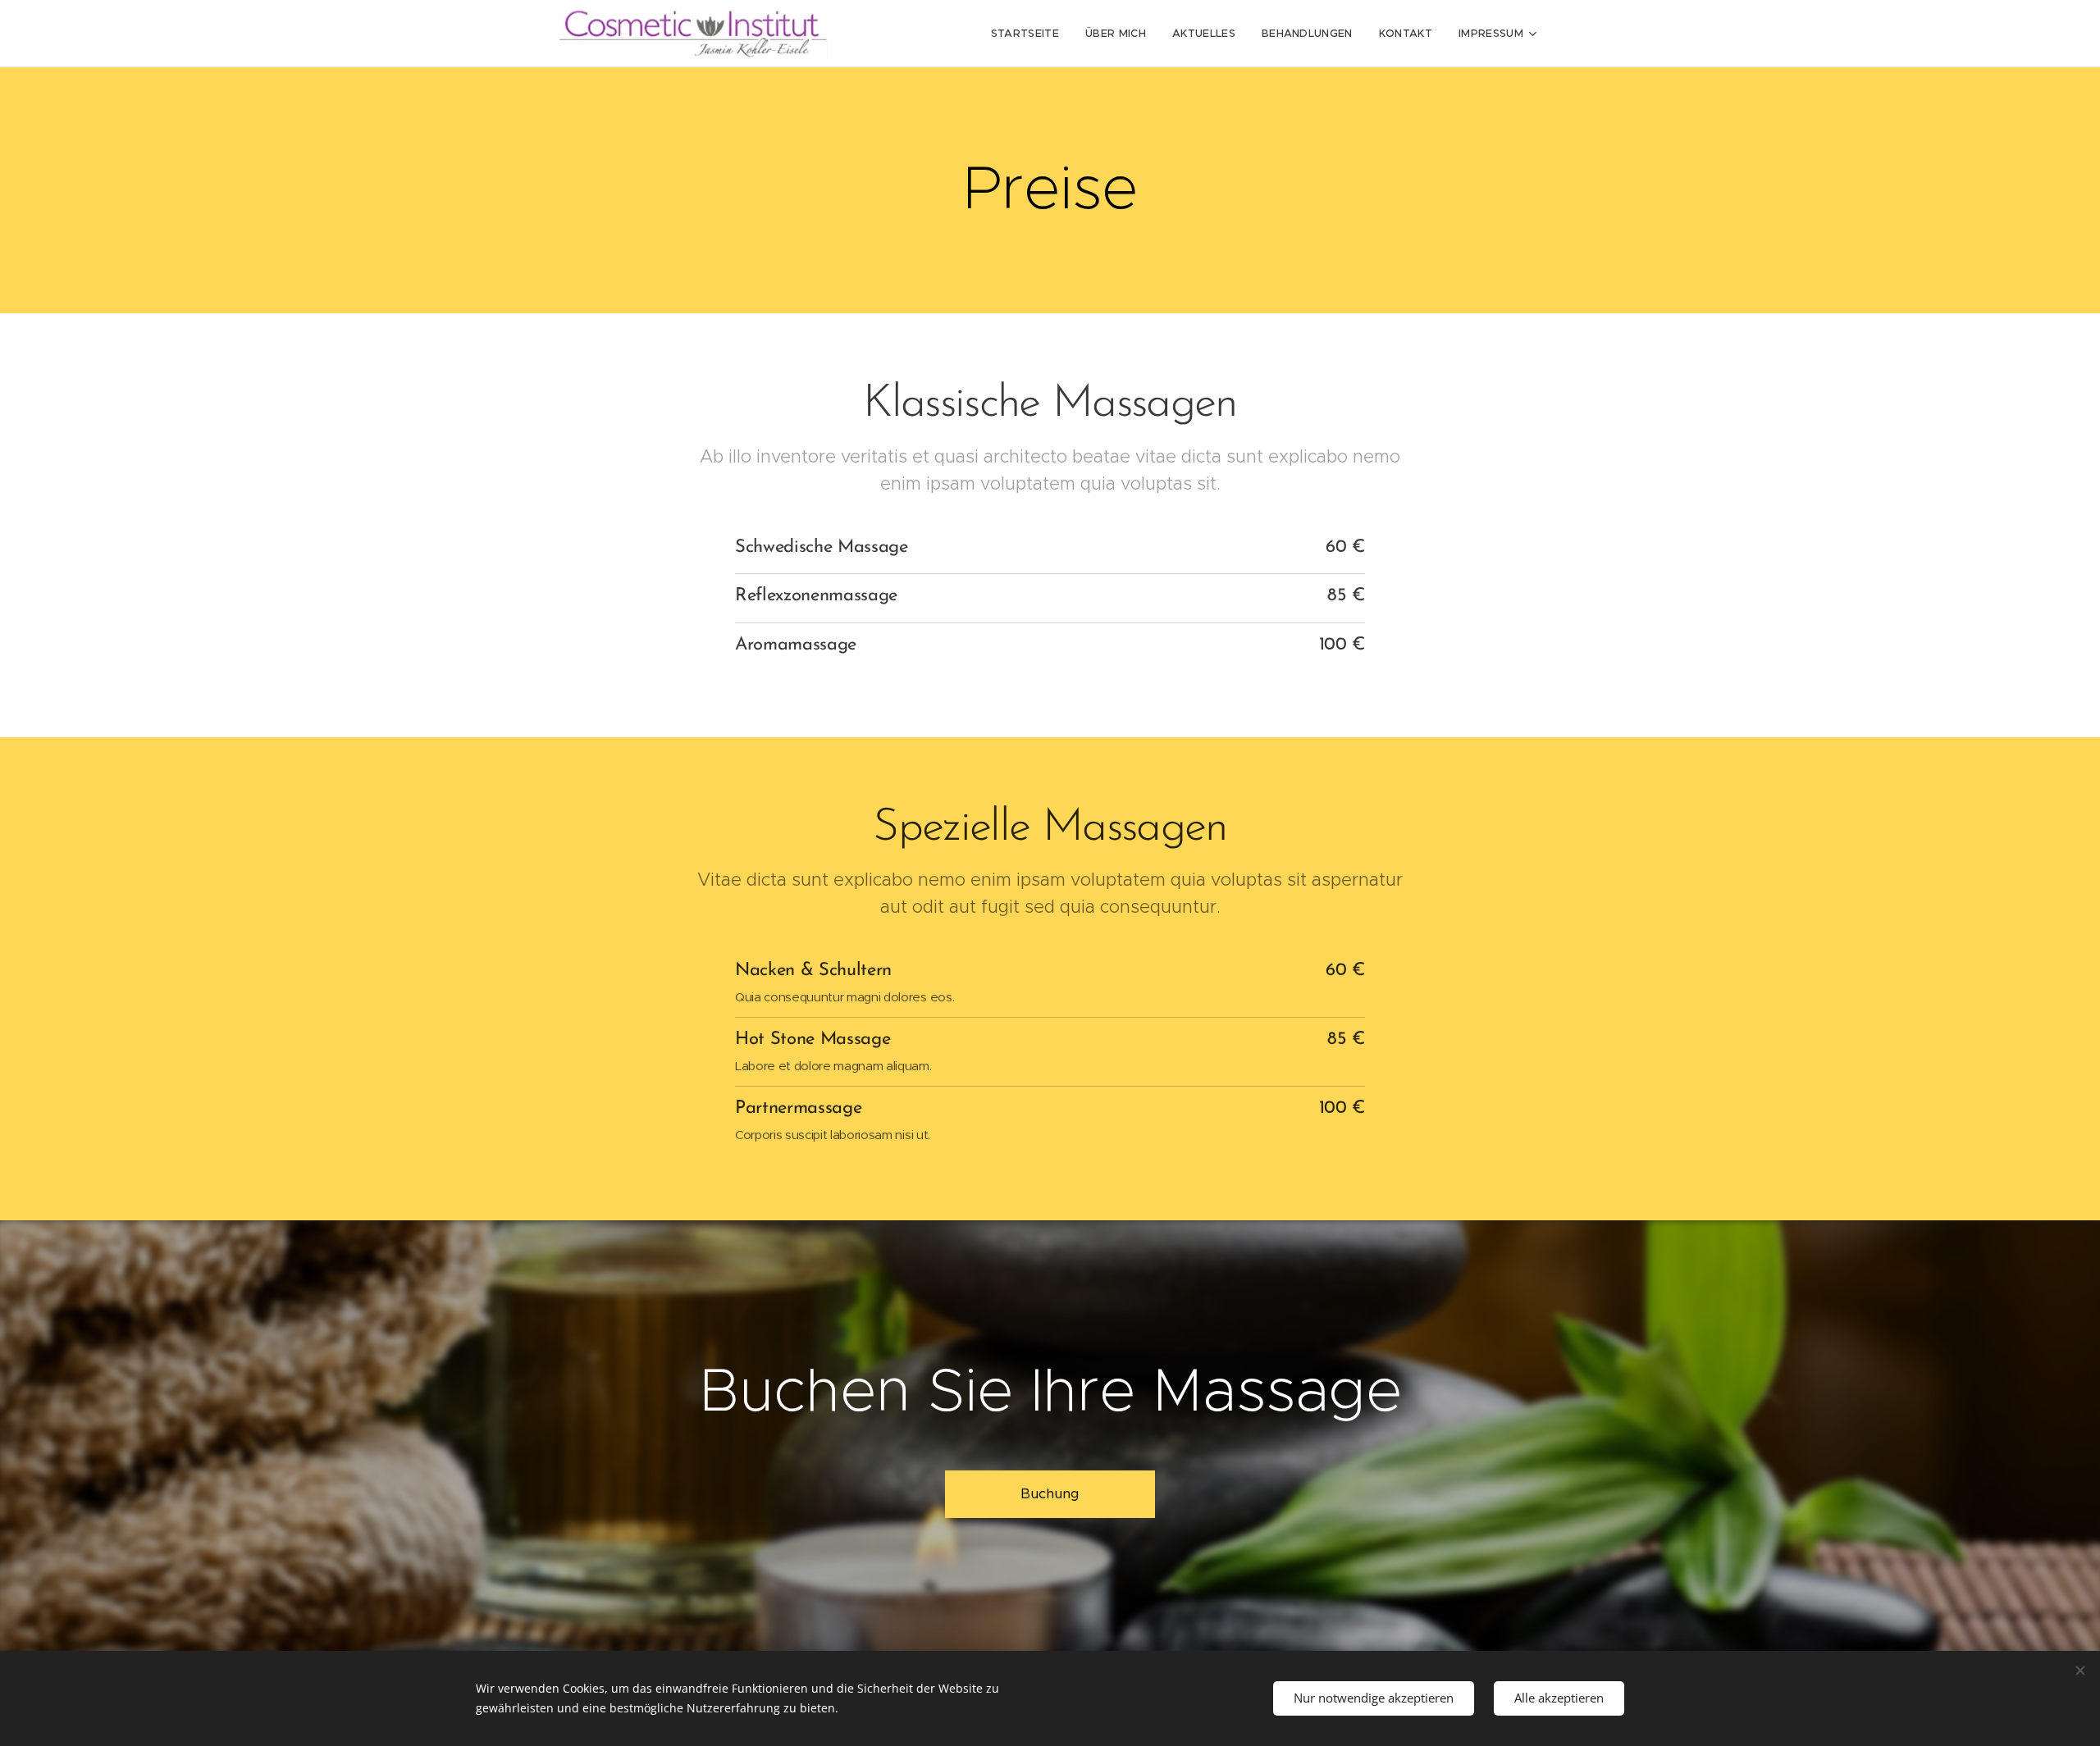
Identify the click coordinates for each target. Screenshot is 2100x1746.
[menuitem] (1029, 34)
